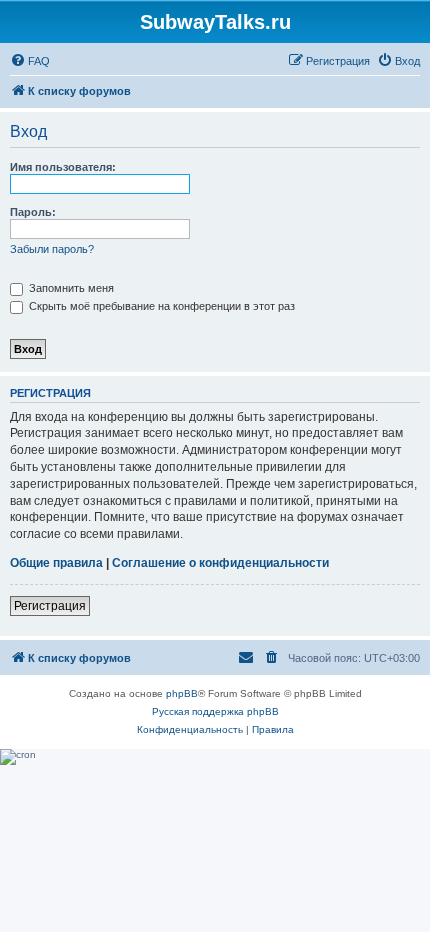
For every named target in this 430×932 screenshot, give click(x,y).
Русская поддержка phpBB (215, 711)
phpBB (182, 693)
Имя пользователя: (63, 167)
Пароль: (33, 212)
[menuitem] (30, 61)
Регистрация (50, 606)
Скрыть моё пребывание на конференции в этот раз (160, 306)
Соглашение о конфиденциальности (220, 563)
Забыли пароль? (52, 249)
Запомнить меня (70, 288)
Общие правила (56, 563)
